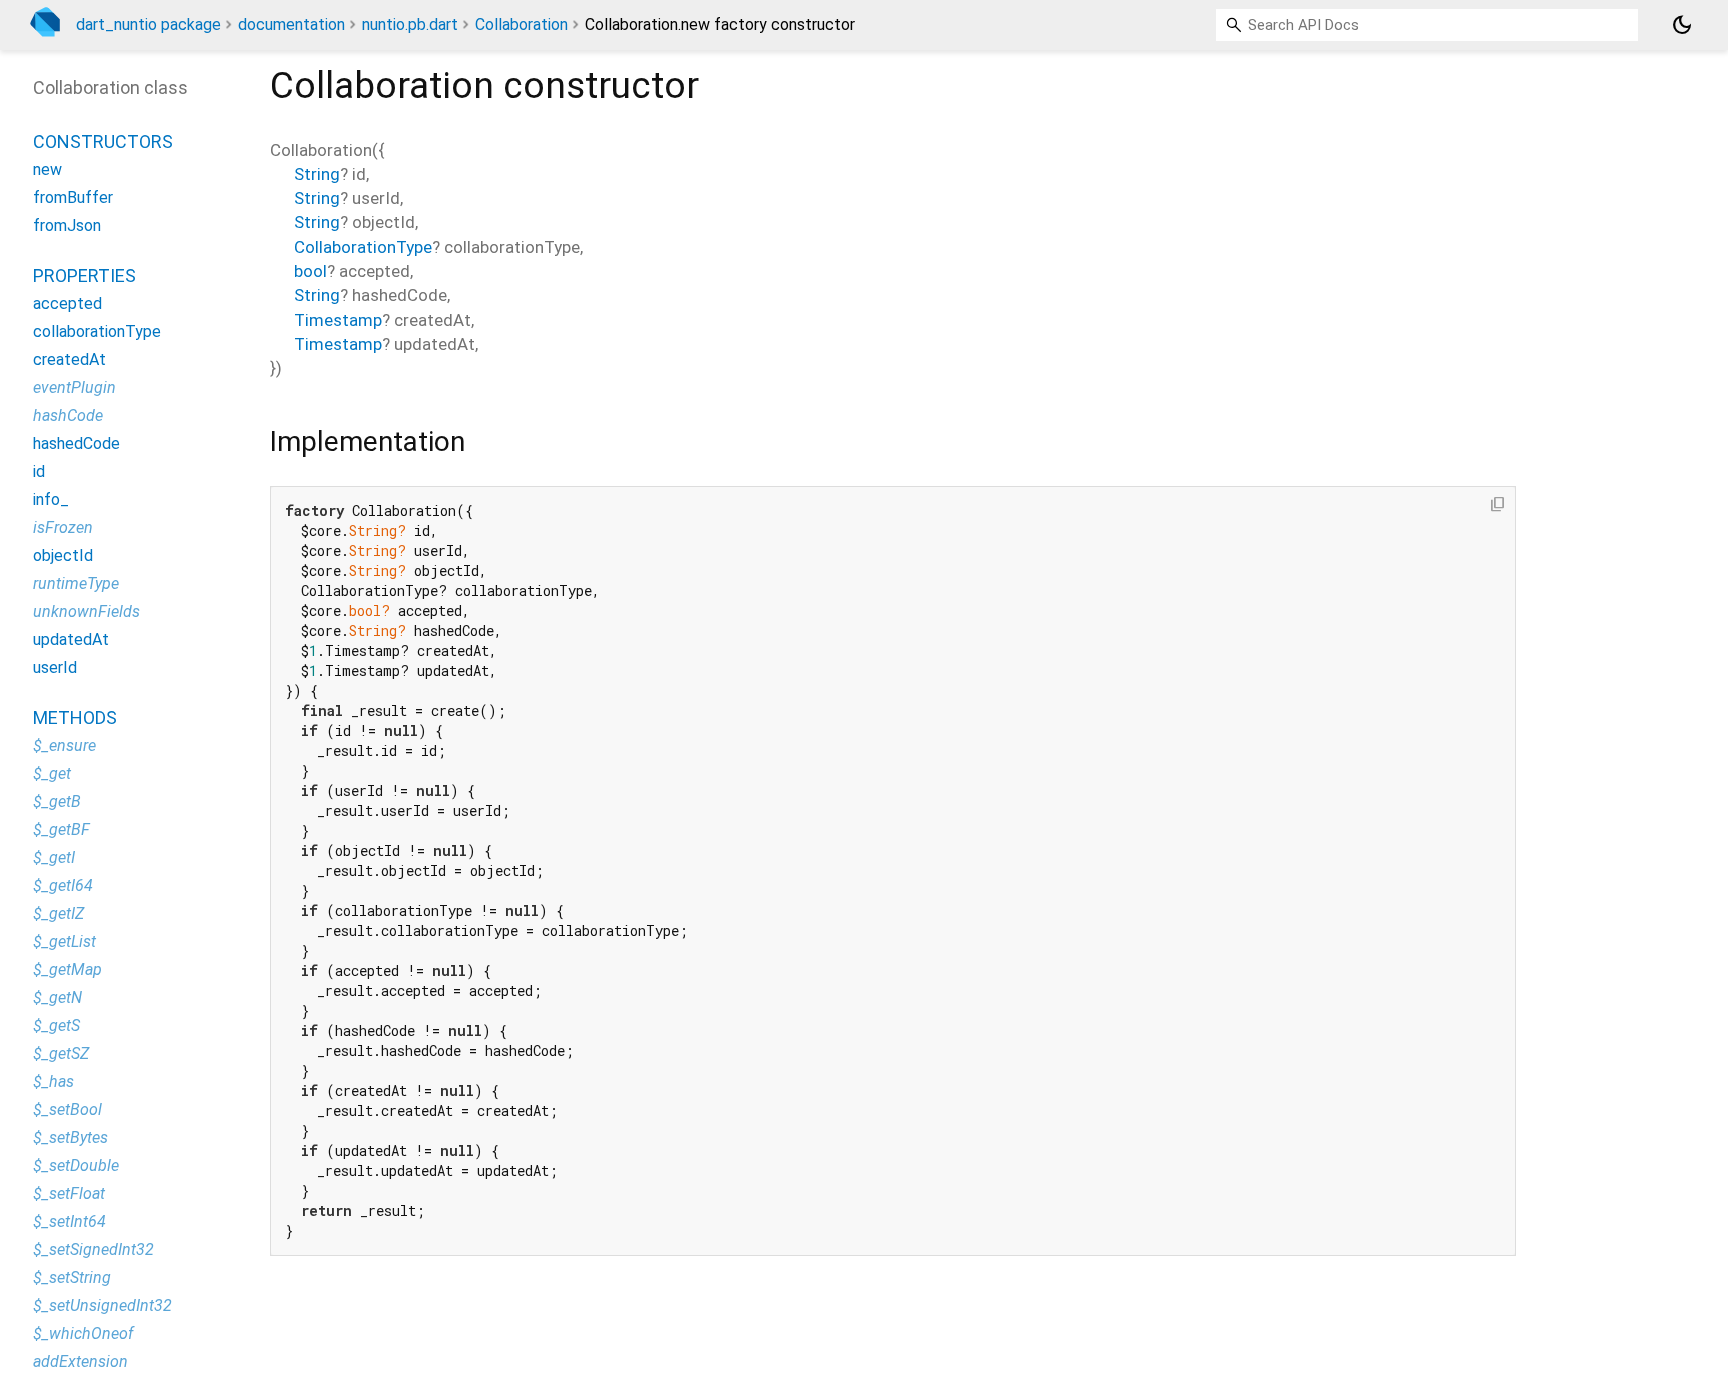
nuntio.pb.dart (410, 24)
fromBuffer (73, 198)
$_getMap (67, 970)
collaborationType (97, 332)
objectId (63, 556)
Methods (75, 718)
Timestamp (338, 320)
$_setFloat (69, 1194)
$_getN (57, 998)
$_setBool (67, 1110)
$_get (52, 774)
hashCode (68, 416)
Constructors (103, 142)
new (47, 170)
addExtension (80, 1362)
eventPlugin (74, 388)
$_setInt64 (69, 1222)
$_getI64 (63, 886)
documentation (291, 24)
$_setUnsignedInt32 (102, 1306)
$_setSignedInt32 (93, 1250)
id (39, 472)
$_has (53, 1082)
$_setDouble (76, 1166)
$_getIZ (58, 914)
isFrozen (63, 528)
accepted (67, 304)
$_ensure (64, 746)
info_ (51, 500)
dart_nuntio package (148, 24)
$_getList (64, 942)
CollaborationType (363, 247)
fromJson (67, 226)
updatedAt (71, 640)
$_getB (57, 802)
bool (310, 271)
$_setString (72, 1278)
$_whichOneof (83, 1334)
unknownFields (86, 612)
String (317, 174)
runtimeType (76, 584)
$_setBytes (70, 1138)
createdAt (69, 360)
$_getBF (61, 830)
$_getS (56, 1026)
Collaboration (521, 24)
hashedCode (76, 444)
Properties (84, 276)
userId (55, 668)
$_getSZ (61, 1054)
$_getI (54, 858)
